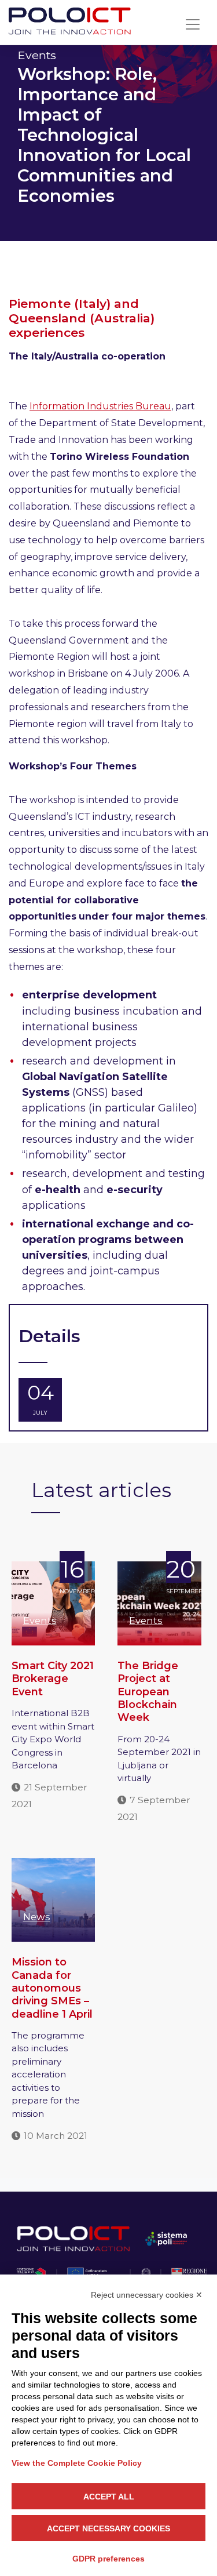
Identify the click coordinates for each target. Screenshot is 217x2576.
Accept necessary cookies (108, 2528)
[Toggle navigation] (193, 24)
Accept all (109, 2497)
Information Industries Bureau (100, 406)
